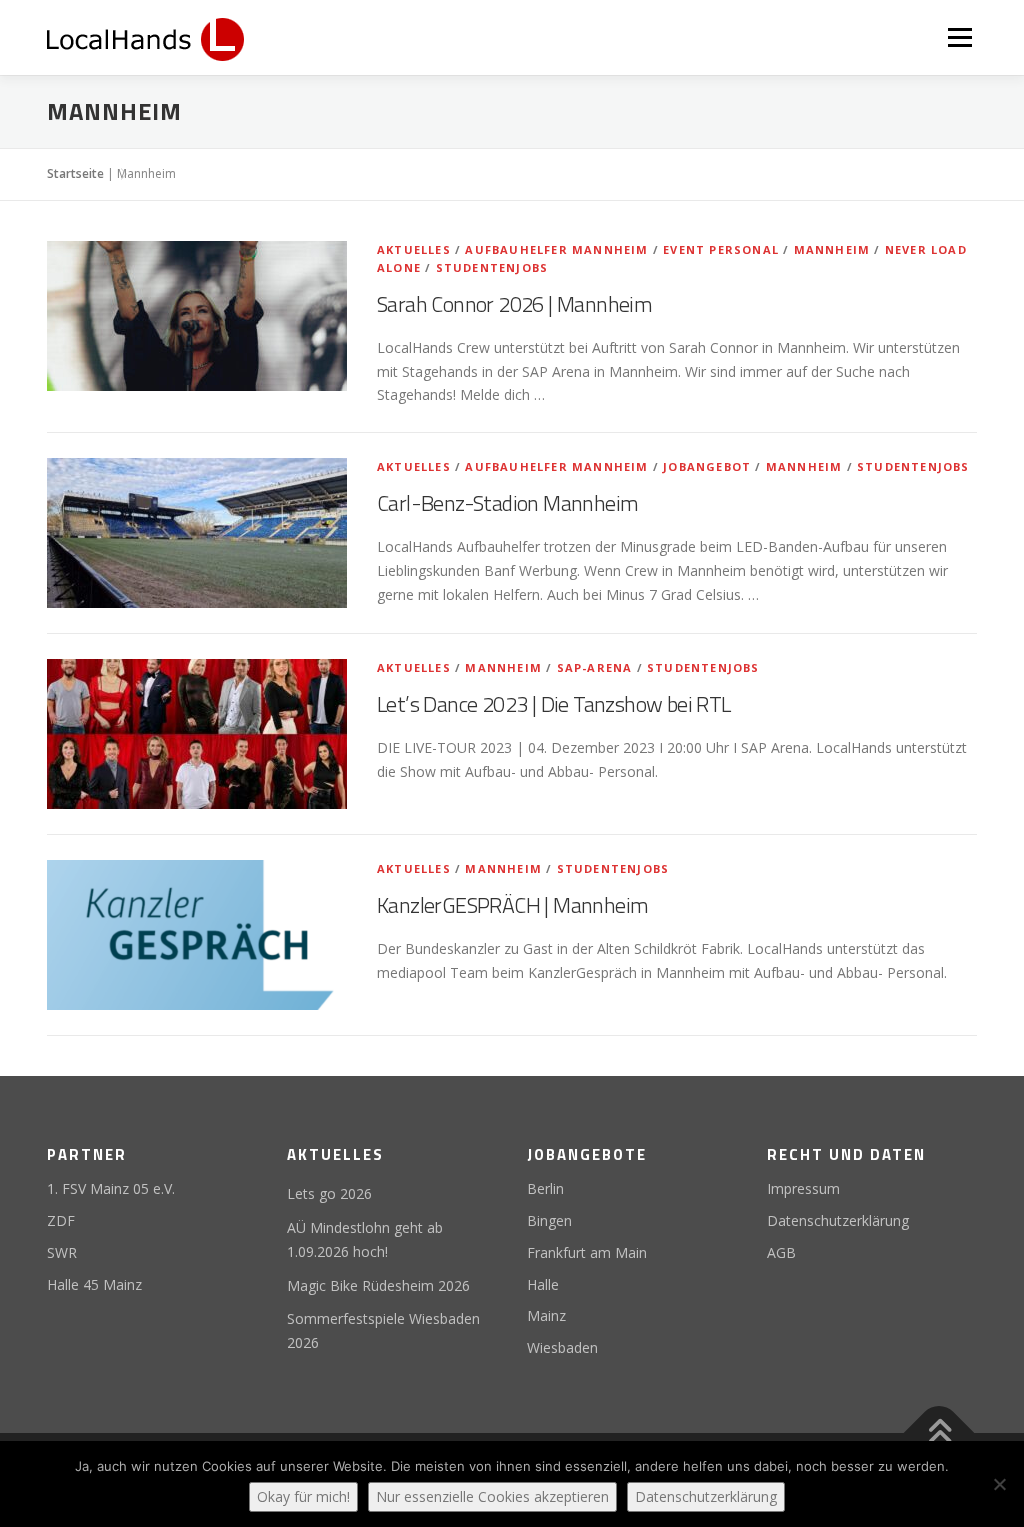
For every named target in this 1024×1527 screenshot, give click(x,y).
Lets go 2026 (329, 1193)
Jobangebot (707, 466)
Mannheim (832, 249)
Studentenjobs (492, 267)
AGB (781, 1252)
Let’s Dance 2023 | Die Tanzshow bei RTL (554, 704)
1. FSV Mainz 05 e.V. (111, 1188)
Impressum (803, 1188)
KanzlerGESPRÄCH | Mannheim (512, 905)
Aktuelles (414, 249)
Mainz (546, 1315)
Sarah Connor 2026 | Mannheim (514, 304)
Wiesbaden (562, 1347)
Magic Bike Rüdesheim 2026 (378, 1285)
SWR (62, 1252)
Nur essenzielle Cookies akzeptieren (492, 1496)
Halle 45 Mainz (94, 1284)
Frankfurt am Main (587, 1252)
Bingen (549, 1220)
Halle (543, 1284)
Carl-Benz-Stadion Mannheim (507, 503)
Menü (959, 37)
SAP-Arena (595, 667)
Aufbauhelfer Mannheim (556, 249)
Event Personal (721, 249)
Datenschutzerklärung (838, 1220)
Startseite (75, 173)
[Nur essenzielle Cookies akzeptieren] (999, 1484)
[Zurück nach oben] (939, 1433)
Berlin (545, 1188)
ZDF (61, 1220)
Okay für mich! (303, 1496)
